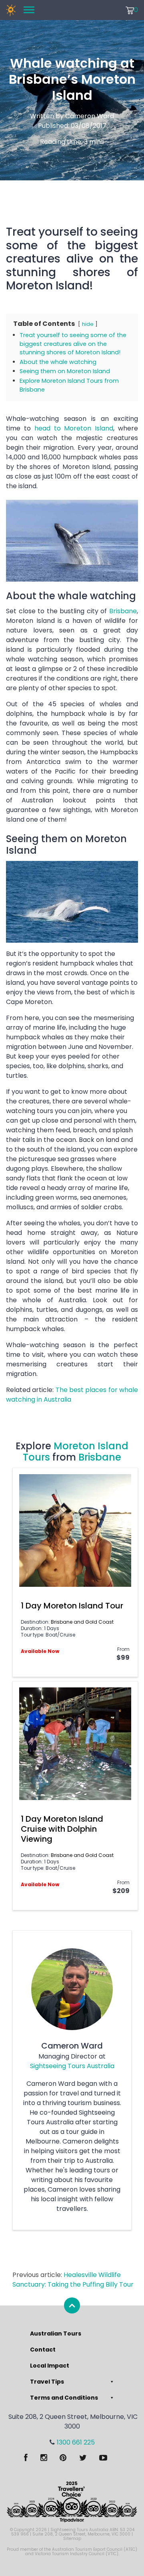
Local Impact (50, 2366)
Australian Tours (56, 2334)
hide (88, 324)
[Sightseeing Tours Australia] (11, 10)
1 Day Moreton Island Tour (72, 1606)
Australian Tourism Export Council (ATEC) (95, 2549)
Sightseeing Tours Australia (72, 2066)
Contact (43, 2350)
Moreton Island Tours (76, 1452)
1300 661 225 (76, 2442)
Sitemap (72, 2539)
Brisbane (123, 611)
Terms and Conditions (64, 2398)
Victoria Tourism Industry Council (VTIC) (77, 2554)
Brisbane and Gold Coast (82, 1622)
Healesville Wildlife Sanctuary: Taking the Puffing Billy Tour (73, 2280)
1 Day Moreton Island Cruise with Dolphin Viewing (62, 1829)
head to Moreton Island (74, 428)
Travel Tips (47, 2382)
